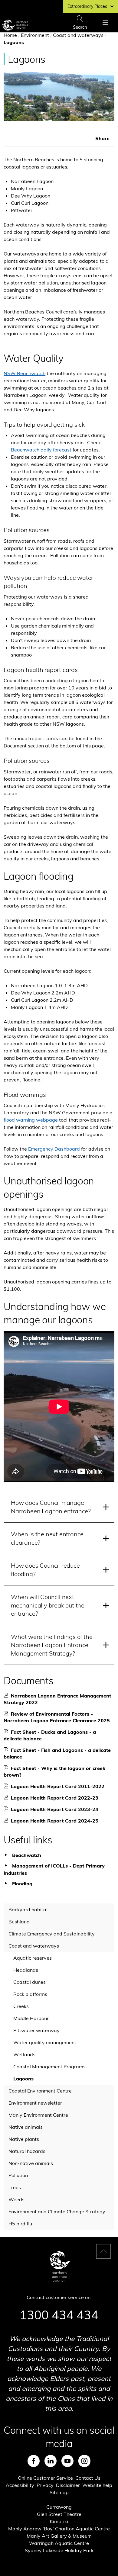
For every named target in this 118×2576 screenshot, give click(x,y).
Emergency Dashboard (54, 1149)
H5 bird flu (20, 2224)
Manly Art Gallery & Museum (59, 2536)
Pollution (18, 2175)
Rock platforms (30, 1994)
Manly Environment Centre (38, 2115)
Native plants (24, 2139)
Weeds (16, 2199)
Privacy (45, 2485)
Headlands (26, 1970)
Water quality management (45, 2042)
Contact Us (88, 2478)
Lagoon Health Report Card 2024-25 (57, 1821)
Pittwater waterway (36, 2030)
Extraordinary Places (87, 6)
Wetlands (24, 2054)
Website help (97, 2485)
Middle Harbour (31, 2018)
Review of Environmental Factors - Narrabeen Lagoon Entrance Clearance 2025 (59, 1717)
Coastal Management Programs (49, 2067)
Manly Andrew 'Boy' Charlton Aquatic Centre (59, 2529)
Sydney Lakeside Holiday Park (59, 2550)
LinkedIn (51, 2461)
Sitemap (59, 2492)
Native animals (26, 2127)
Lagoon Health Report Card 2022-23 (57, 1798)
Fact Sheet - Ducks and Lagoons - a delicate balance (50, 1735)
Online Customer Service (45, 2478)
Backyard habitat (28, 1910)
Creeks (21, 2006)
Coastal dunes (29, 1982)
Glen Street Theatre (59, 2514)
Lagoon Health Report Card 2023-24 (57, 1809)
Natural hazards (27, 2151)
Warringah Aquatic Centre (59, 2543)
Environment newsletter (35, 2103)
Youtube (67, 2461)
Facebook (34, 2461)
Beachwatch (27, 1855)
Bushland (19, 1922)
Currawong (59, 2507)
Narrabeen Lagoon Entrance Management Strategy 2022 (57, 1699)
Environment (35, 35)
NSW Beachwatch (25, 373)
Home (10, 35)
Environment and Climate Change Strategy (57, 2211)
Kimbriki (59, 2521)
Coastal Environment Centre (40, 2091)
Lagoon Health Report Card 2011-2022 (60, 1786)
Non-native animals (31, 2163)
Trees (15, 2187)
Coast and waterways (78, 35)
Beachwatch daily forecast (42, 450)
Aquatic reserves (33, 1958)
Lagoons (23, 2079)
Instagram (84, 2461)
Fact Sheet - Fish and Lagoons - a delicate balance (57, 1754)
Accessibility (20, 2485)
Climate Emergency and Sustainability (52, 1934)
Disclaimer (68, 2485)
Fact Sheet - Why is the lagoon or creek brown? (54, 1772)
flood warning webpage (31, 1120)
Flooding (22, 1884)
